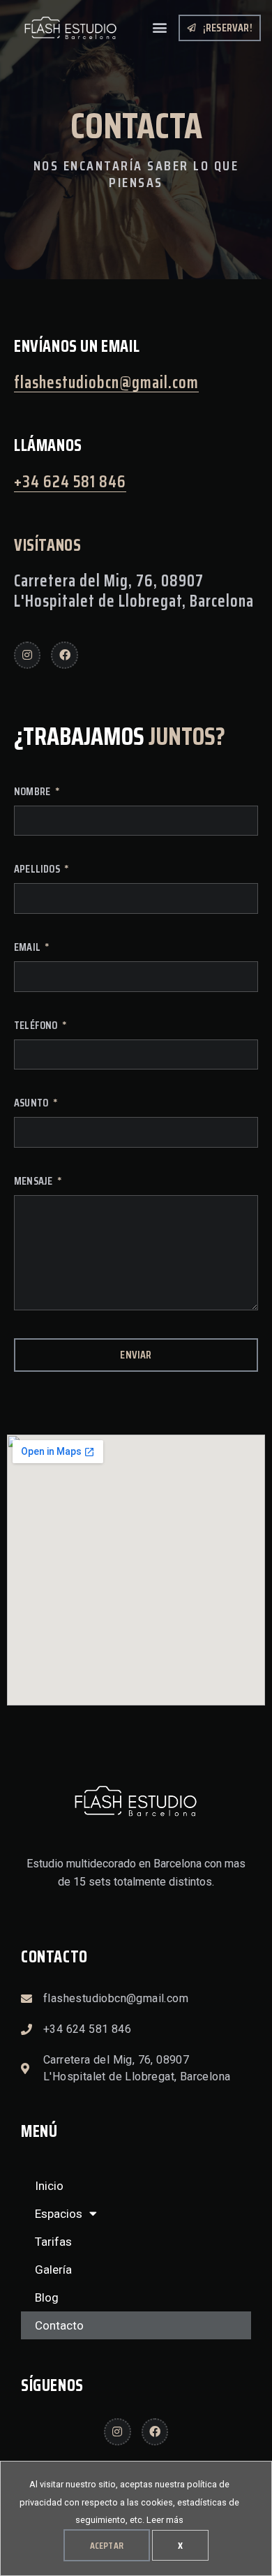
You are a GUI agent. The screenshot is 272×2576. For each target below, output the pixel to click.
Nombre (33, 793)
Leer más (165, 2520)
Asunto (32, 1104)
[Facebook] (64, 655)
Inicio (49, 2186)
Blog (47, 2297)
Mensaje (35, 1183)
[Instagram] (27, 655)
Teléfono (37, 1027)
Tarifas (53, 2242)
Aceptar (107, 2545)
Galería (53, 2270)
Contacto (59, 2325)
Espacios (59, 2214)
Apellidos (38, 871)
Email (28, 949)
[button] (159, 27)
